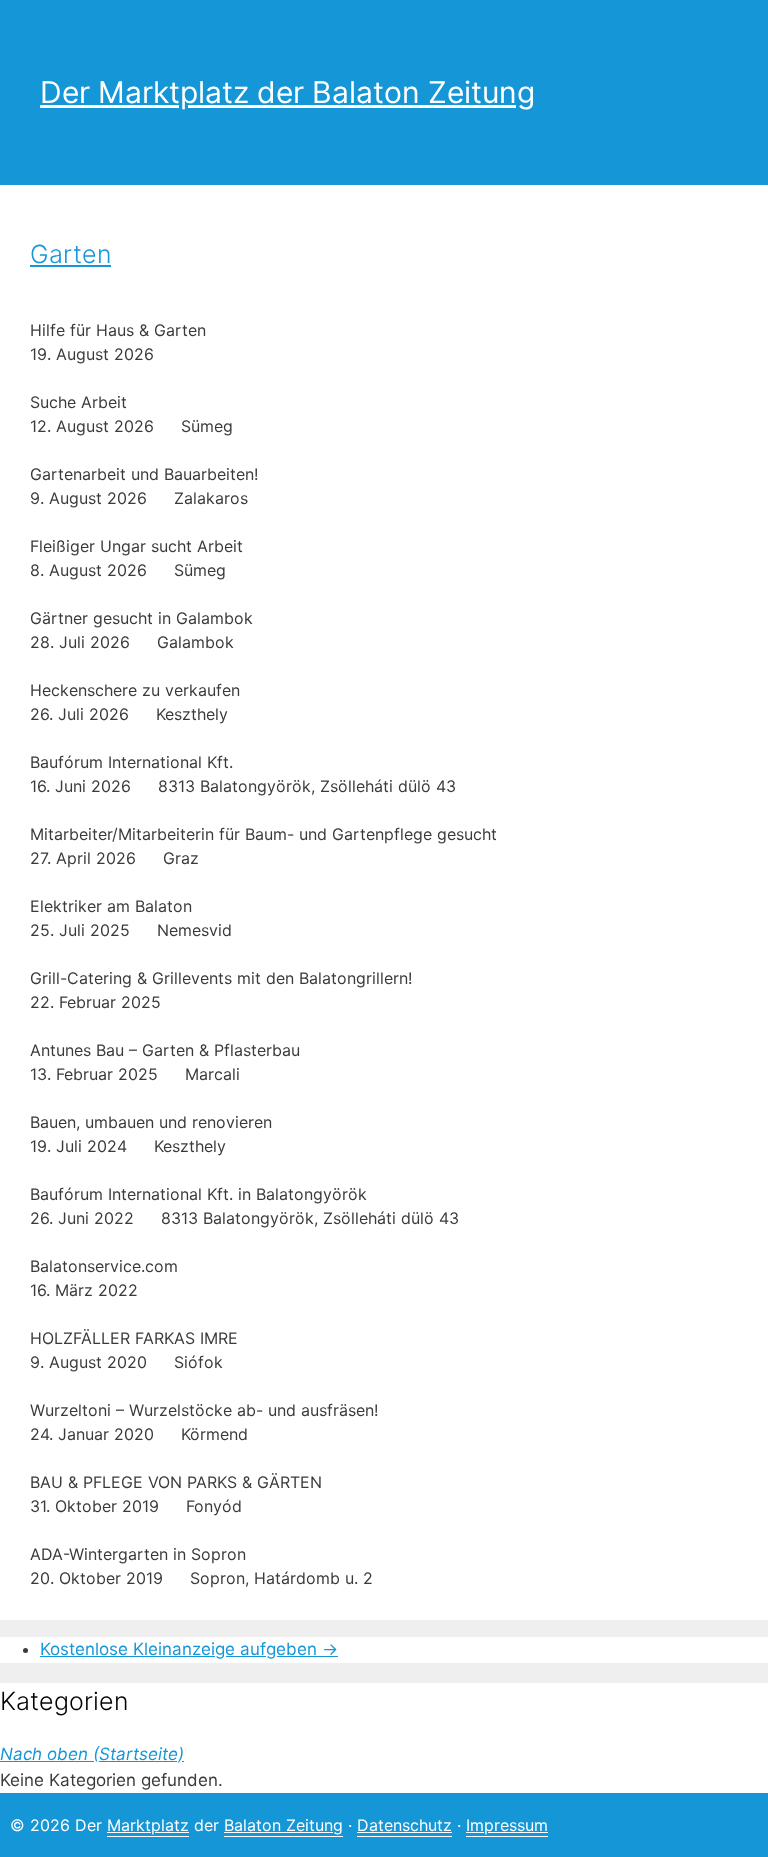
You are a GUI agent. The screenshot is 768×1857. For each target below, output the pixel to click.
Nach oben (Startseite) (92, 1754)
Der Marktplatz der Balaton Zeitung (287, 92)
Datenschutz (404, 1825)
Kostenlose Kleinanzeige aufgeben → (189, 1649)
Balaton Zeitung (283, 1825)
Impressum (507, 1825)
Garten (70, 254)
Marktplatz (148, 1825)
